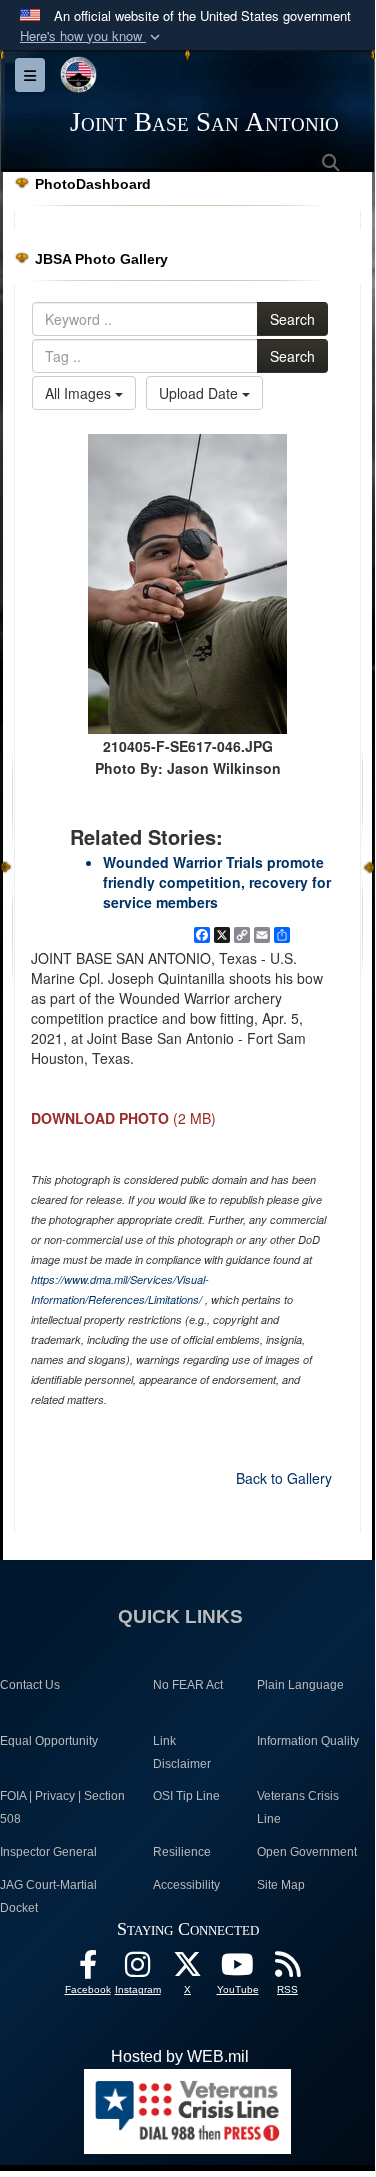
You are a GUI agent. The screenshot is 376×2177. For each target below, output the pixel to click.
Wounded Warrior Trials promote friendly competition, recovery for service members (217, 882)
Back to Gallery (284, 1478)
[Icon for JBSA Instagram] (138, 1969)
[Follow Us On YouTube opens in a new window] (238, 1969)
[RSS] (288, 1969)
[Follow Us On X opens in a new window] (188, 1969)
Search (292, 319)
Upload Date (200, 393)
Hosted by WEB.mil (180, 2056)
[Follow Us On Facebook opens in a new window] (88, 1969)
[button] (92, 36)
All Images (80, 393)
